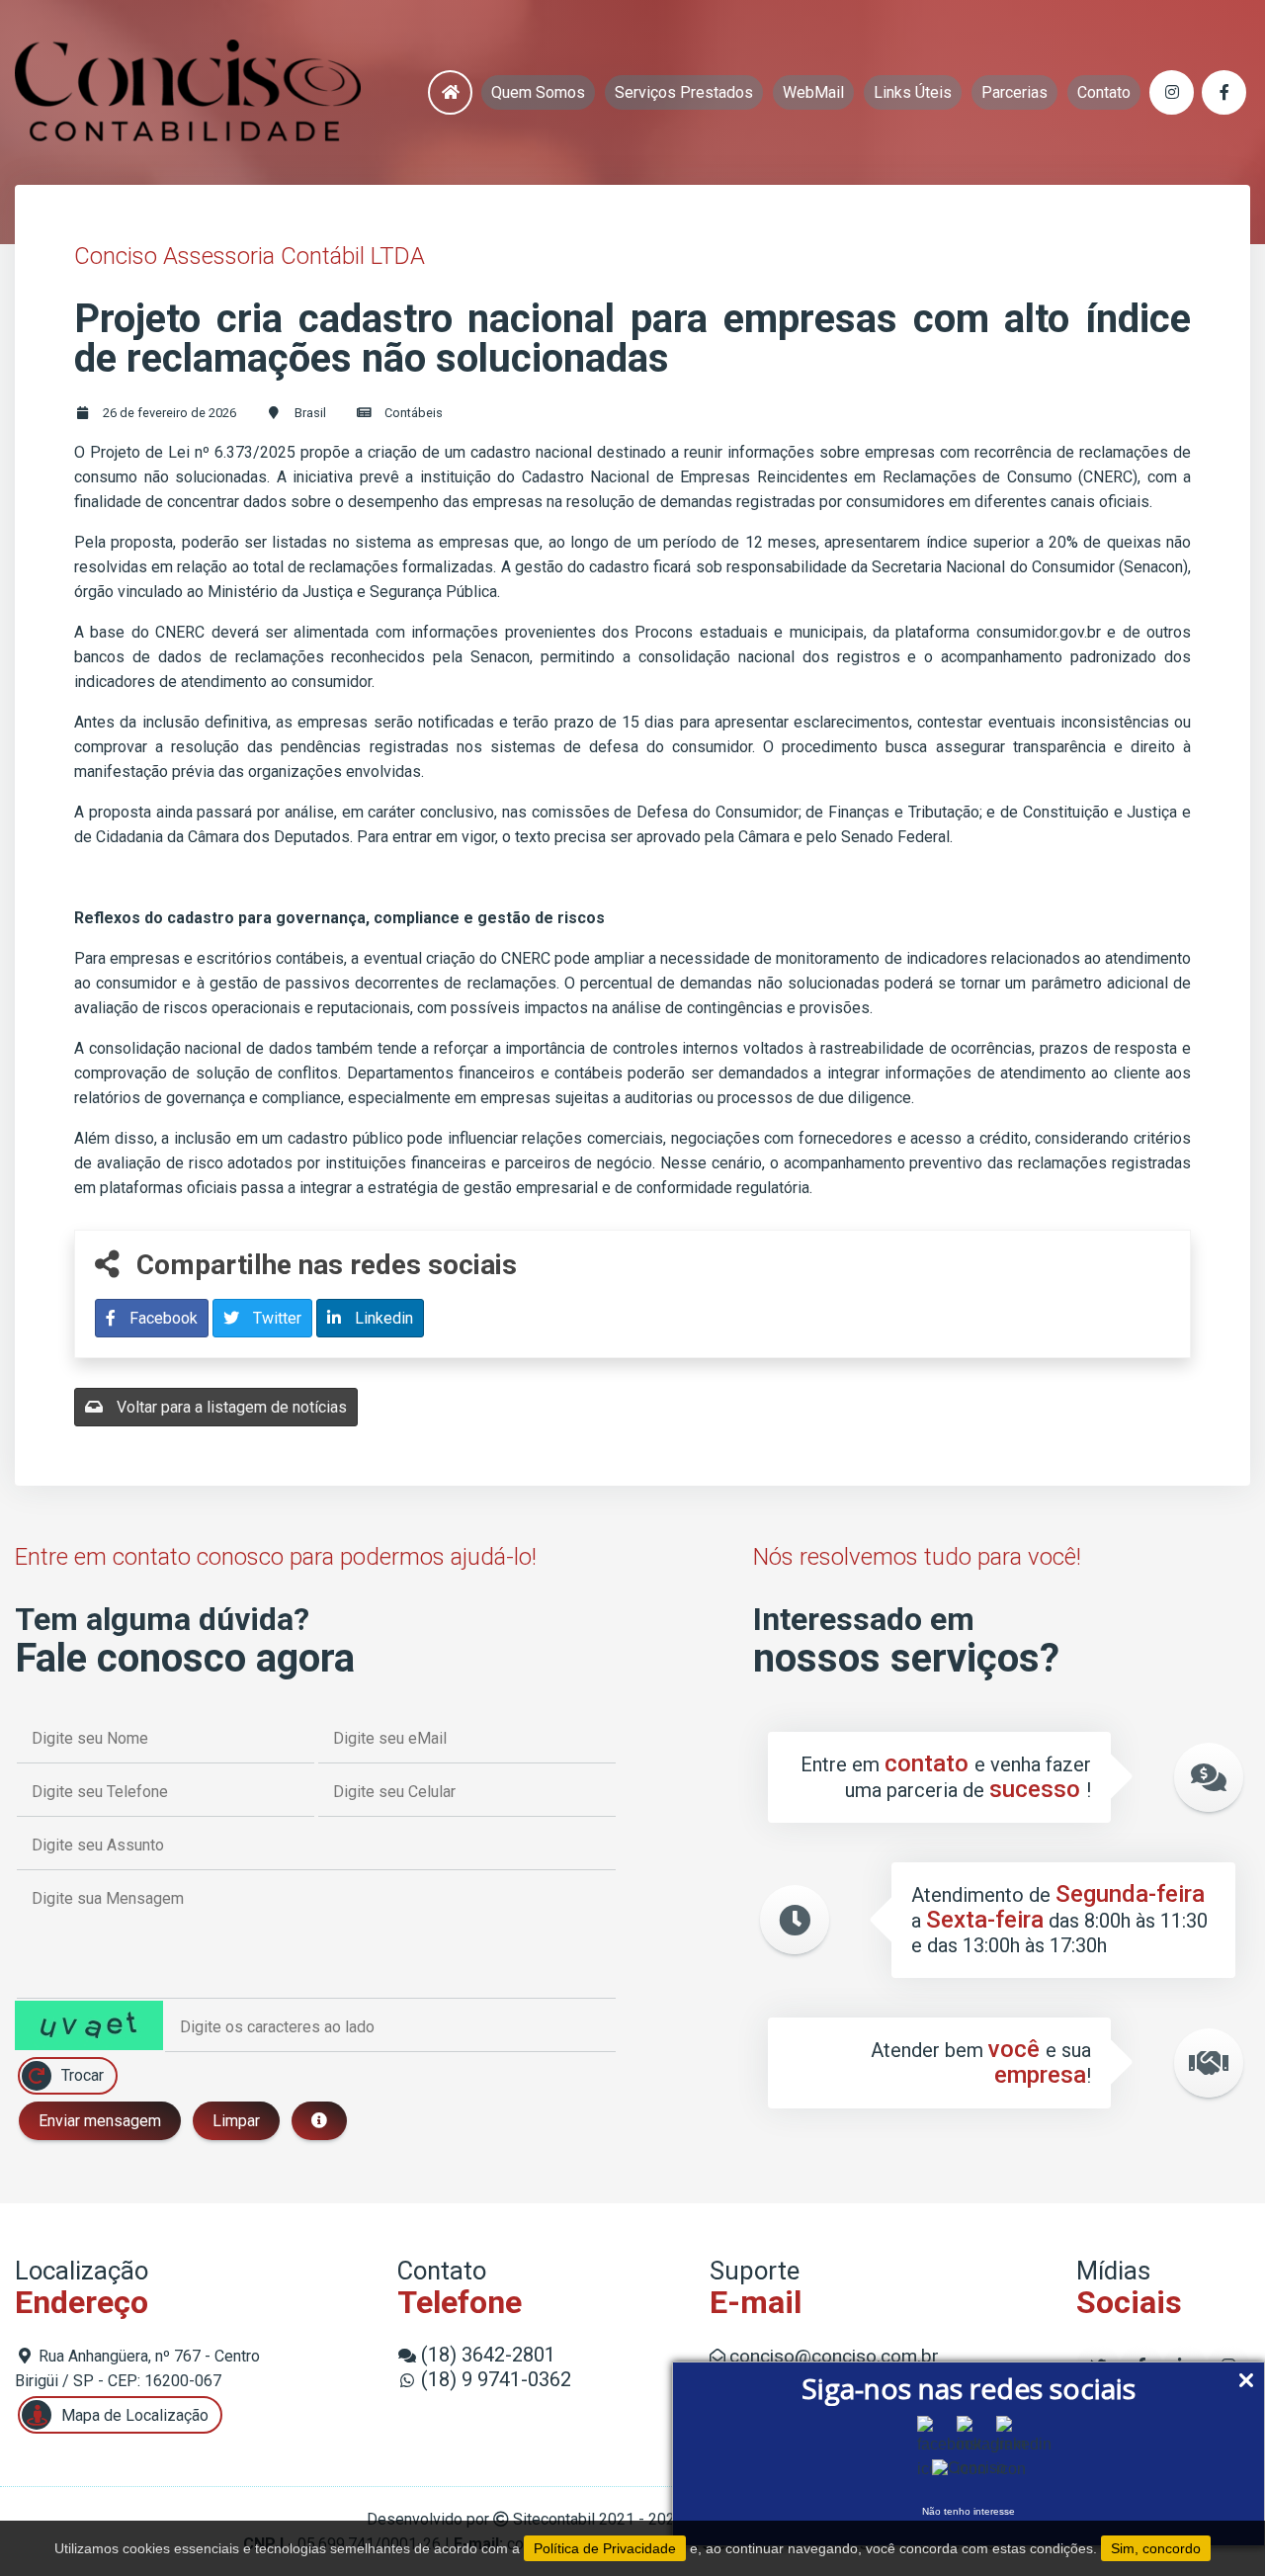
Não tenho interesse (969, 2511)
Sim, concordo (1156, 2548)
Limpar (236, 2121)
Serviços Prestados (684, 92)
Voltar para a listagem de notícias (230, 1407)
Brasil (310, 413)
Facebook (162, 1318)
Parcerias (1014, 92)
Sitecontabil (554, 2519)
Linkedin (382, 1318)
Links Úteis (913, 92)
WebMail (813, 92)
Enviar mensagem (100, 2121)
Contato (1104, 92)
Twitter (275, 1318)
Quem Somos (538, 92)
